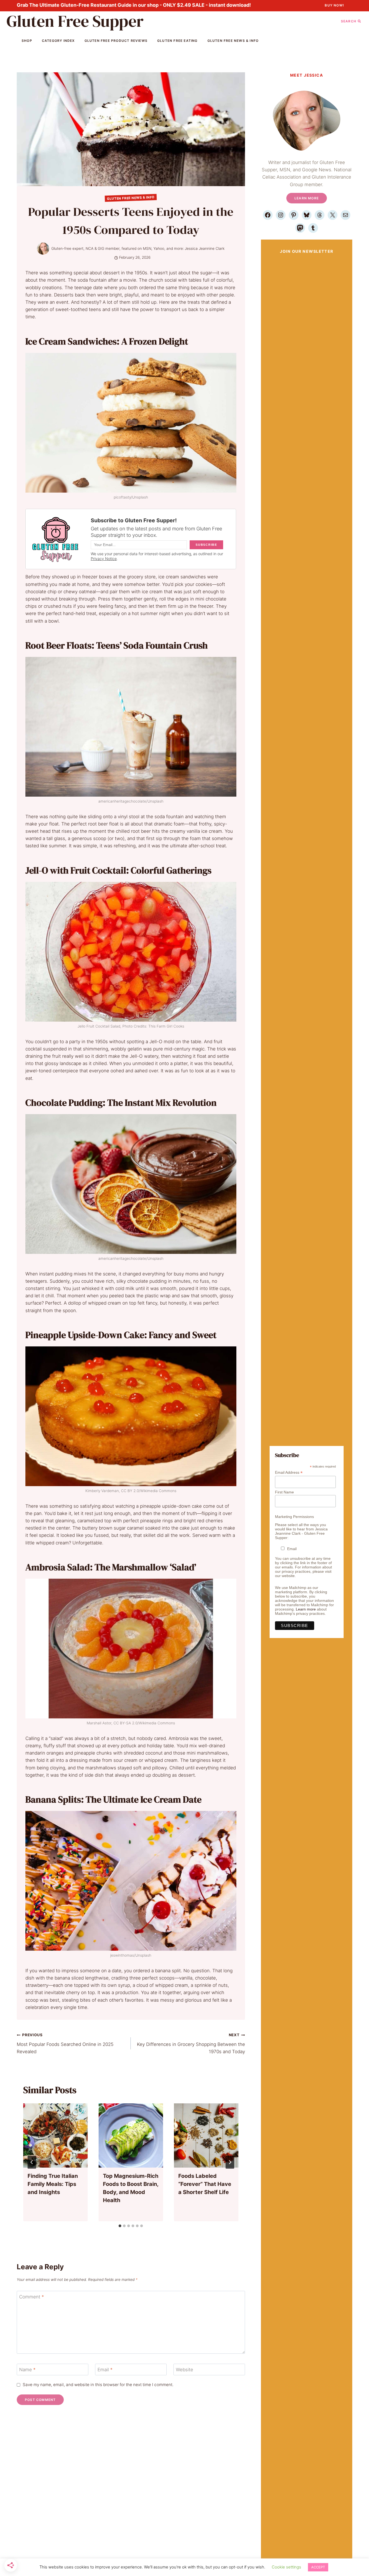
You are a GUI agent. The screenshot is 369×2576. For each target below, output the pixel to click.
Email (105, 2370)
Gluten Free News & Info (233, 41)
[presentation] (56, 2136)
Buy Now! (334, 5)
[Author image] (43, 249)
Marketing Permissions (294, 1517)
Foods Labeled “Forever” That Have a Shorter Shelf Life (205, 2184)
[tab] (120, 2226)
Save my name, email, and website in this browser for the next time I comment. (98, 2385)
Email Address (289, 1473)
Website (185, 2370)
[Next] (230, 2162)
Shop (27, 41)
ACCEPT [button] (318, 2567)
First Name (284, 1492)
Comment (32, 2297)
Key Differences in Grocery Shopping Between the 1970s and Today (191, 2043)
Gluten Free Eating (177, 41)
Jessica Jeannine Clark (205, 248)
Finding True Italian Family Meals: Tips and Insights (53, 2184)
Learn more (306, 1609)
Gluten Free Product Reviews (116, 41)
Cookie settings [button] (286, 2567)
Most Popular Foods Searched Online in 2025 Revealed (65, 2043)
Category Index (58, 41)
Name (27, 2370)
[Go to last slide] (32, 2162)
